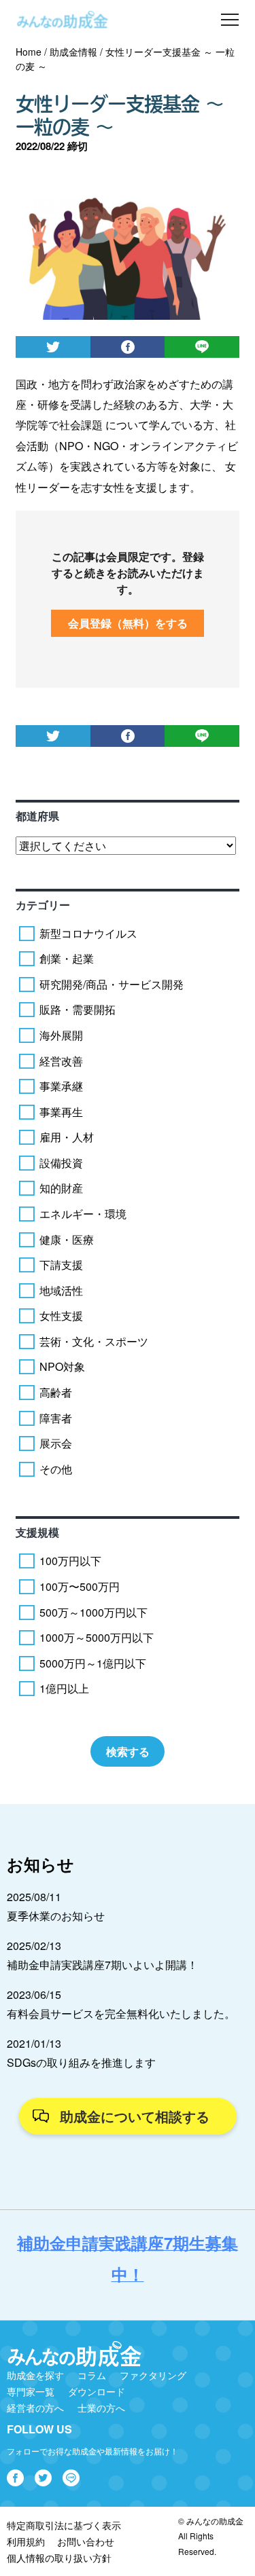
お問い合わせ (86, 2541)
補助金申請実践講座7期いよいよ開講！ (102, 1965)
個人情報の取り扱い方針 (59, 2558)
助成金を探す (35, 2375)
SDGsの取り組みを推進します (81, 2062)
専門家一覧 (31, 2391)
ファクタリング (153, 2375)
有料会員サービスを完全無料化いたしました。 (121, 2013)
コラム (92, 2375)
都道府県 (37, 816)
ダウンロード (97, 2391)
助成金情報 (73, 52)
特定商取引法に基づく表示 (64, 2525)
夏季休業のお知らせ (56, 1916)
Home (29, 52)
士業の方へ (101, 2408)
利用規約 (26, 2541)
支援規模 (37, 1532)
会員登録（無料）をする (128, 623)
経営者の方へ (35, 2408)
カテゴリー (43, 905)
